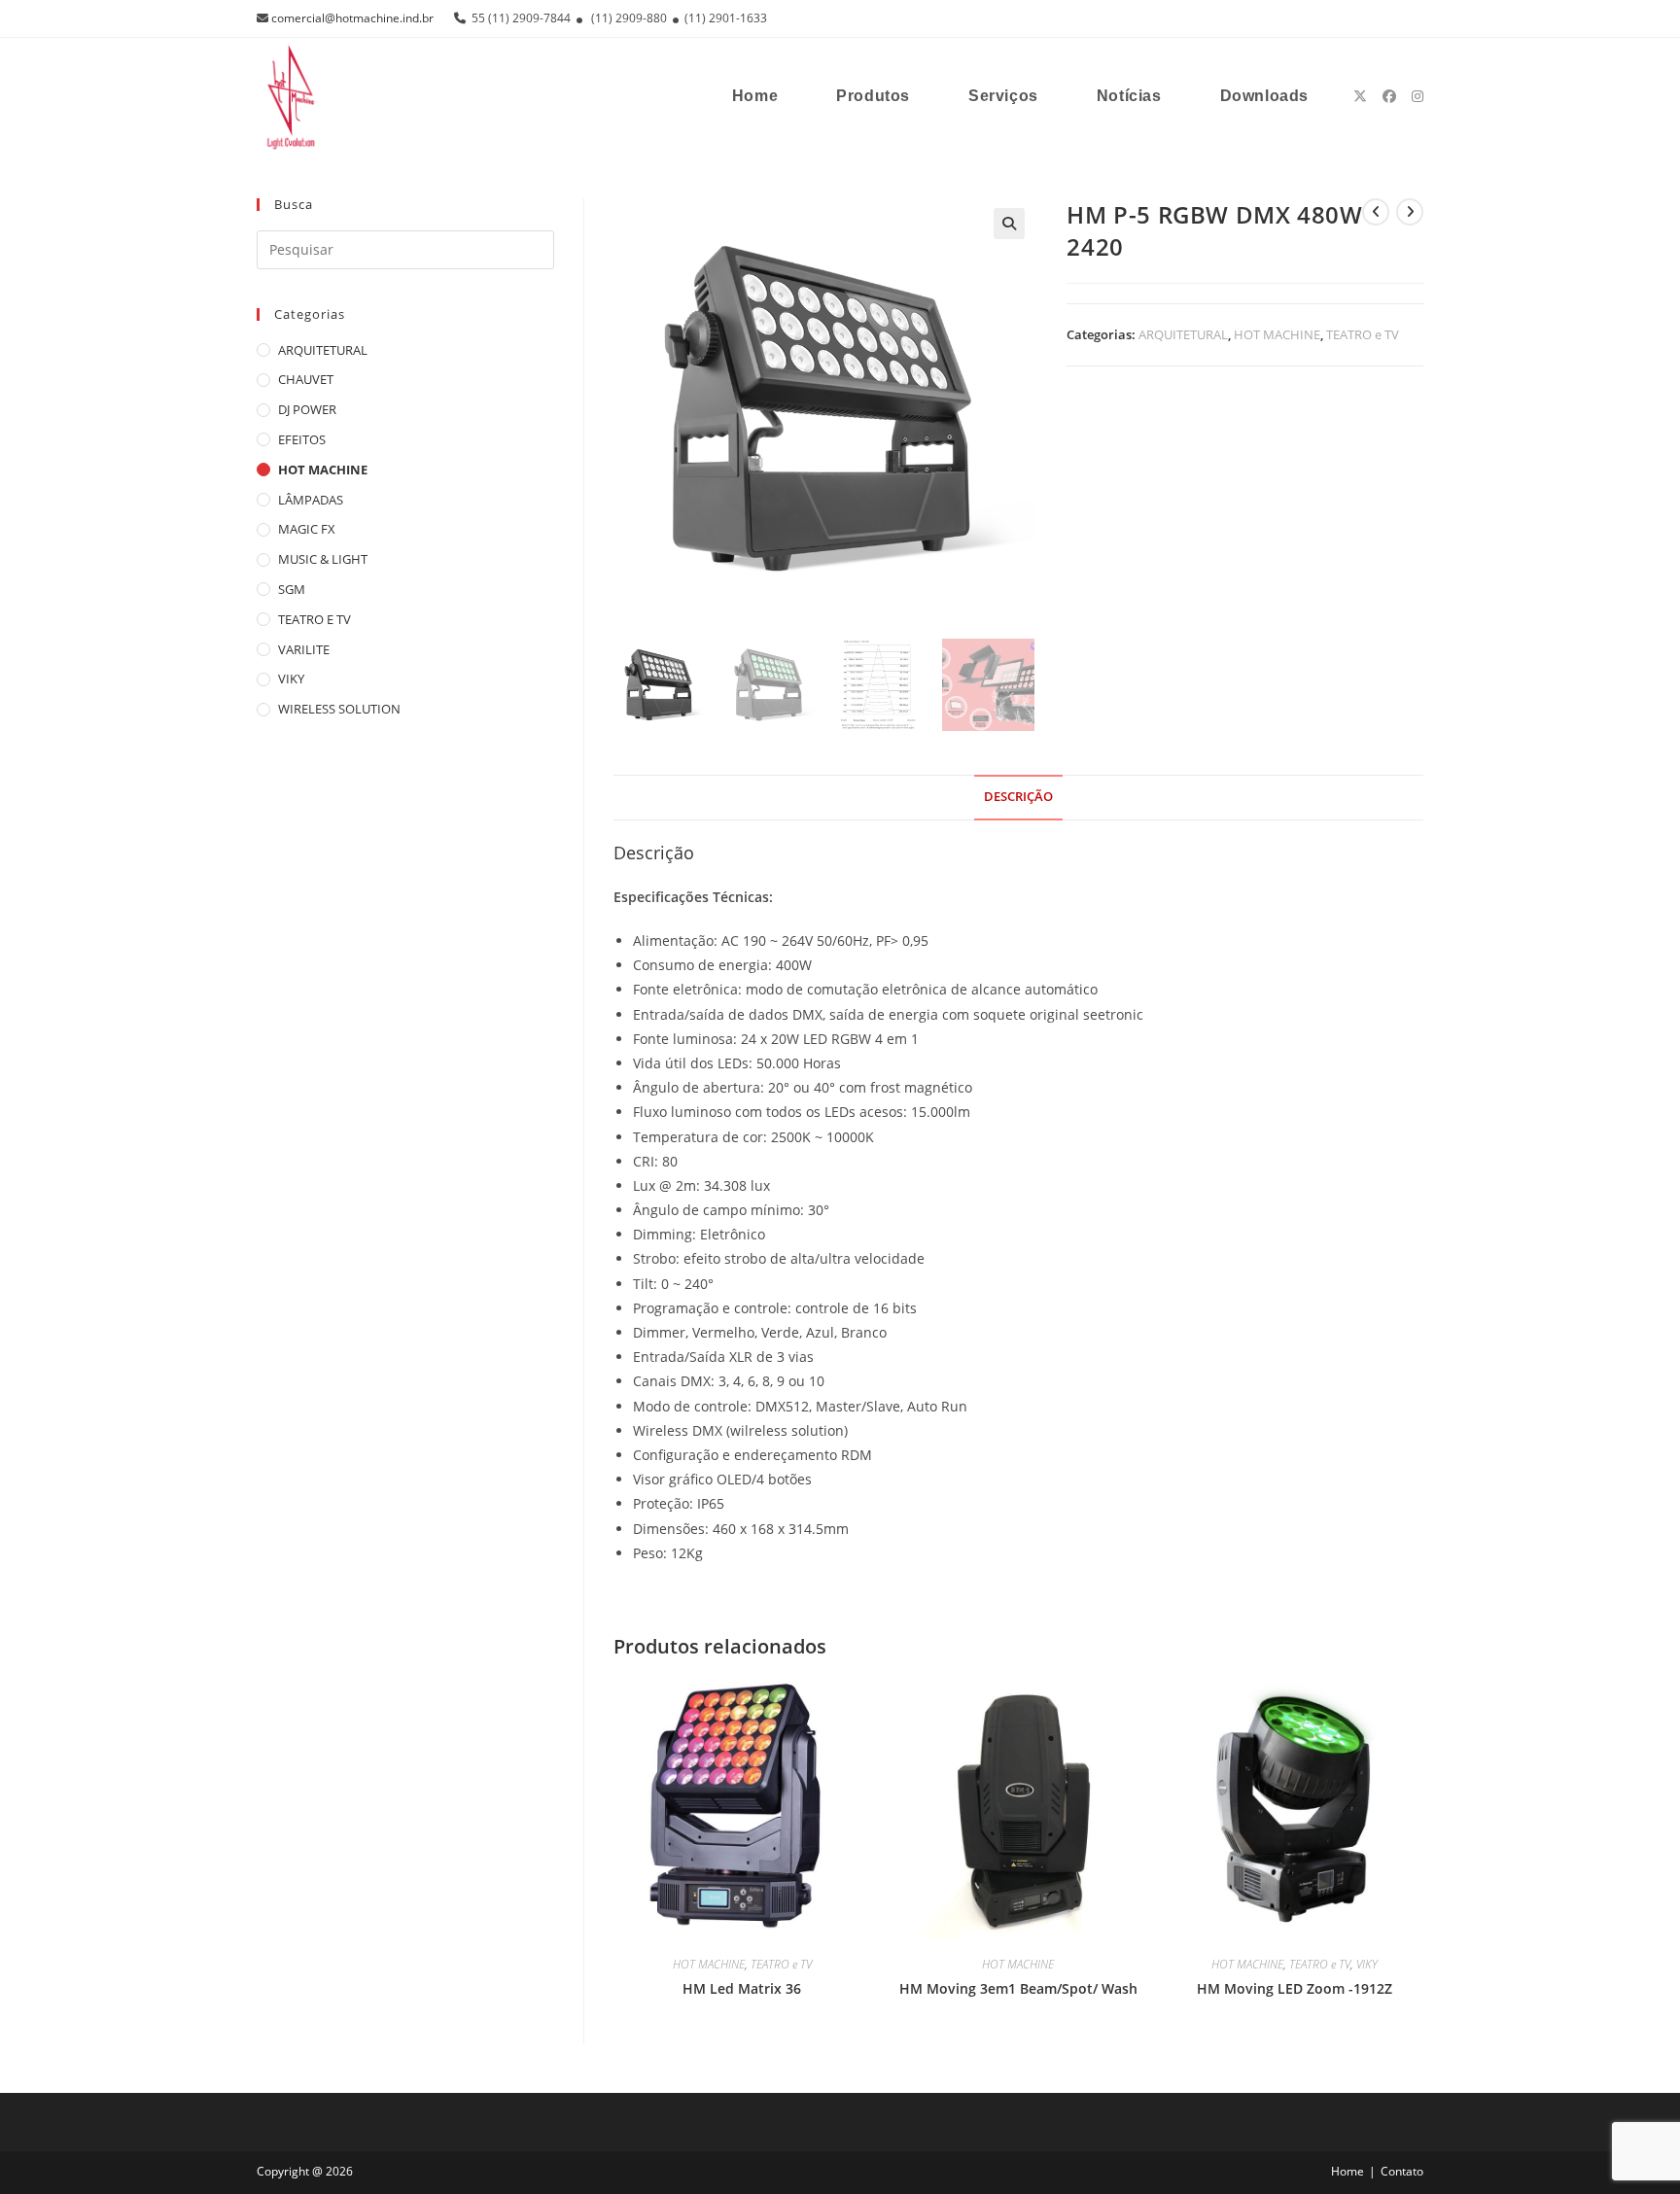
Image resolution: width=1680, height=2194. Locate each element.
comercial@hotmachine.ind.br (352, 18)
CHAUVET (306, 379)
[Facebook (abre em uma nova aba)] (1389, 96)
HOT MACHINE (1277, 334)
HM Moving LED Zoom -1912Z (1295, 1988)
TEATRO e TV (1363, 334)
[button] (1009, 224)
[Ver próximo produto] (1410, 212)
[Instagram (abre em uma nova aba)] (1417, 96)
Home (1347, 2171)
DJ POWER (307, 409)
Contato (1402, 2171)
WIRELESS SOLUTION (339, 709)
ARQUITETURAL (1183, 334)
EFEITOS (302, 439)
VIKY (1367, 1964)
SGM (292, 589)
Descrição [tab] (1018, 797)
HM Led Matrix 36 (742, 1988)
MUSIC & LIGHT (323, 559)
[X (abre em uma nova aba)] (1360, 96)
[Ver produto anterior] (1376, 212)
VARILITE (304, 649)
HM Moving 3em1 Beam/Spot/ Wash (1018, 1988)
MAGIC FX (307, 529)
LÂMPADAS (311, 500)
